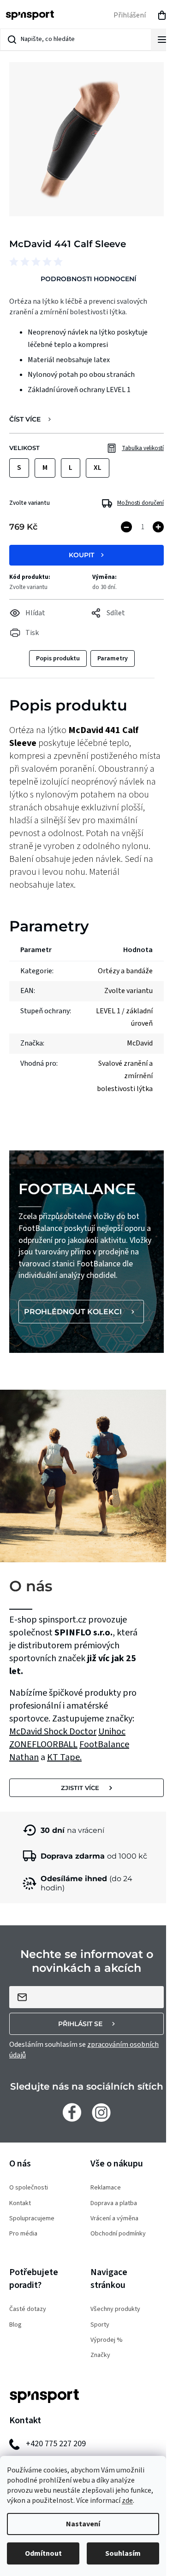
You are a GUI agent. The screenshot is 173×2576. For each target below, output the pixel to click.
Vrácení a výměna (114, 2219)
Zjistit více (80, 1788)
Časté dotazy (28, 2309)
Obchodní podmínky (118, 2234)
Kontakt (20, 2203)
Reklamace (106, 2188)
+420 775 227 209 (56, 2444)
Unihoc (112, 1732)
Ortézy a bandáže (125, 971)
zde (127, 2501)
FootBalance (104, 1744)
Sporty (100, 2325)
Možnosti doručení (140, 503)
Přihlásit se (80, 2024)
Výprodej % (107, 2340)
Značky (100, 2355)
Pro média (23, 2234)
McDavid (27, 1732)
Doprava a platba (114, 2203)
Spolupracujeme (32, 2219)
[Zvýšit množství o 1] (158, 527)
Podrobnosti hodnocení (88, 279)
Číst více (25, 419)
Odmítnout (43, 2553)
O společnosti (29, 2188)
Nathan (24, 1757)
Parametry (113, 658)
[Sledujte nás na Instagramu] (101, 2112)
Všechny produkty (115, 2309)
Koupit (81, 555)
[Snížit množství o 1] (126, 527)
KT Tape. (64, 1757)
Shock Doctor (70, 1732)
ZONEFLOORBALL (43, 1744)
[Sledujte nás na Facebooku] (72, 2112)
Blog (15, 2325)
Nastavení (83, 2524)
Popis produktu (58, 658)
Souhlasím (123, 2553)
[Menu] (162, 40)
